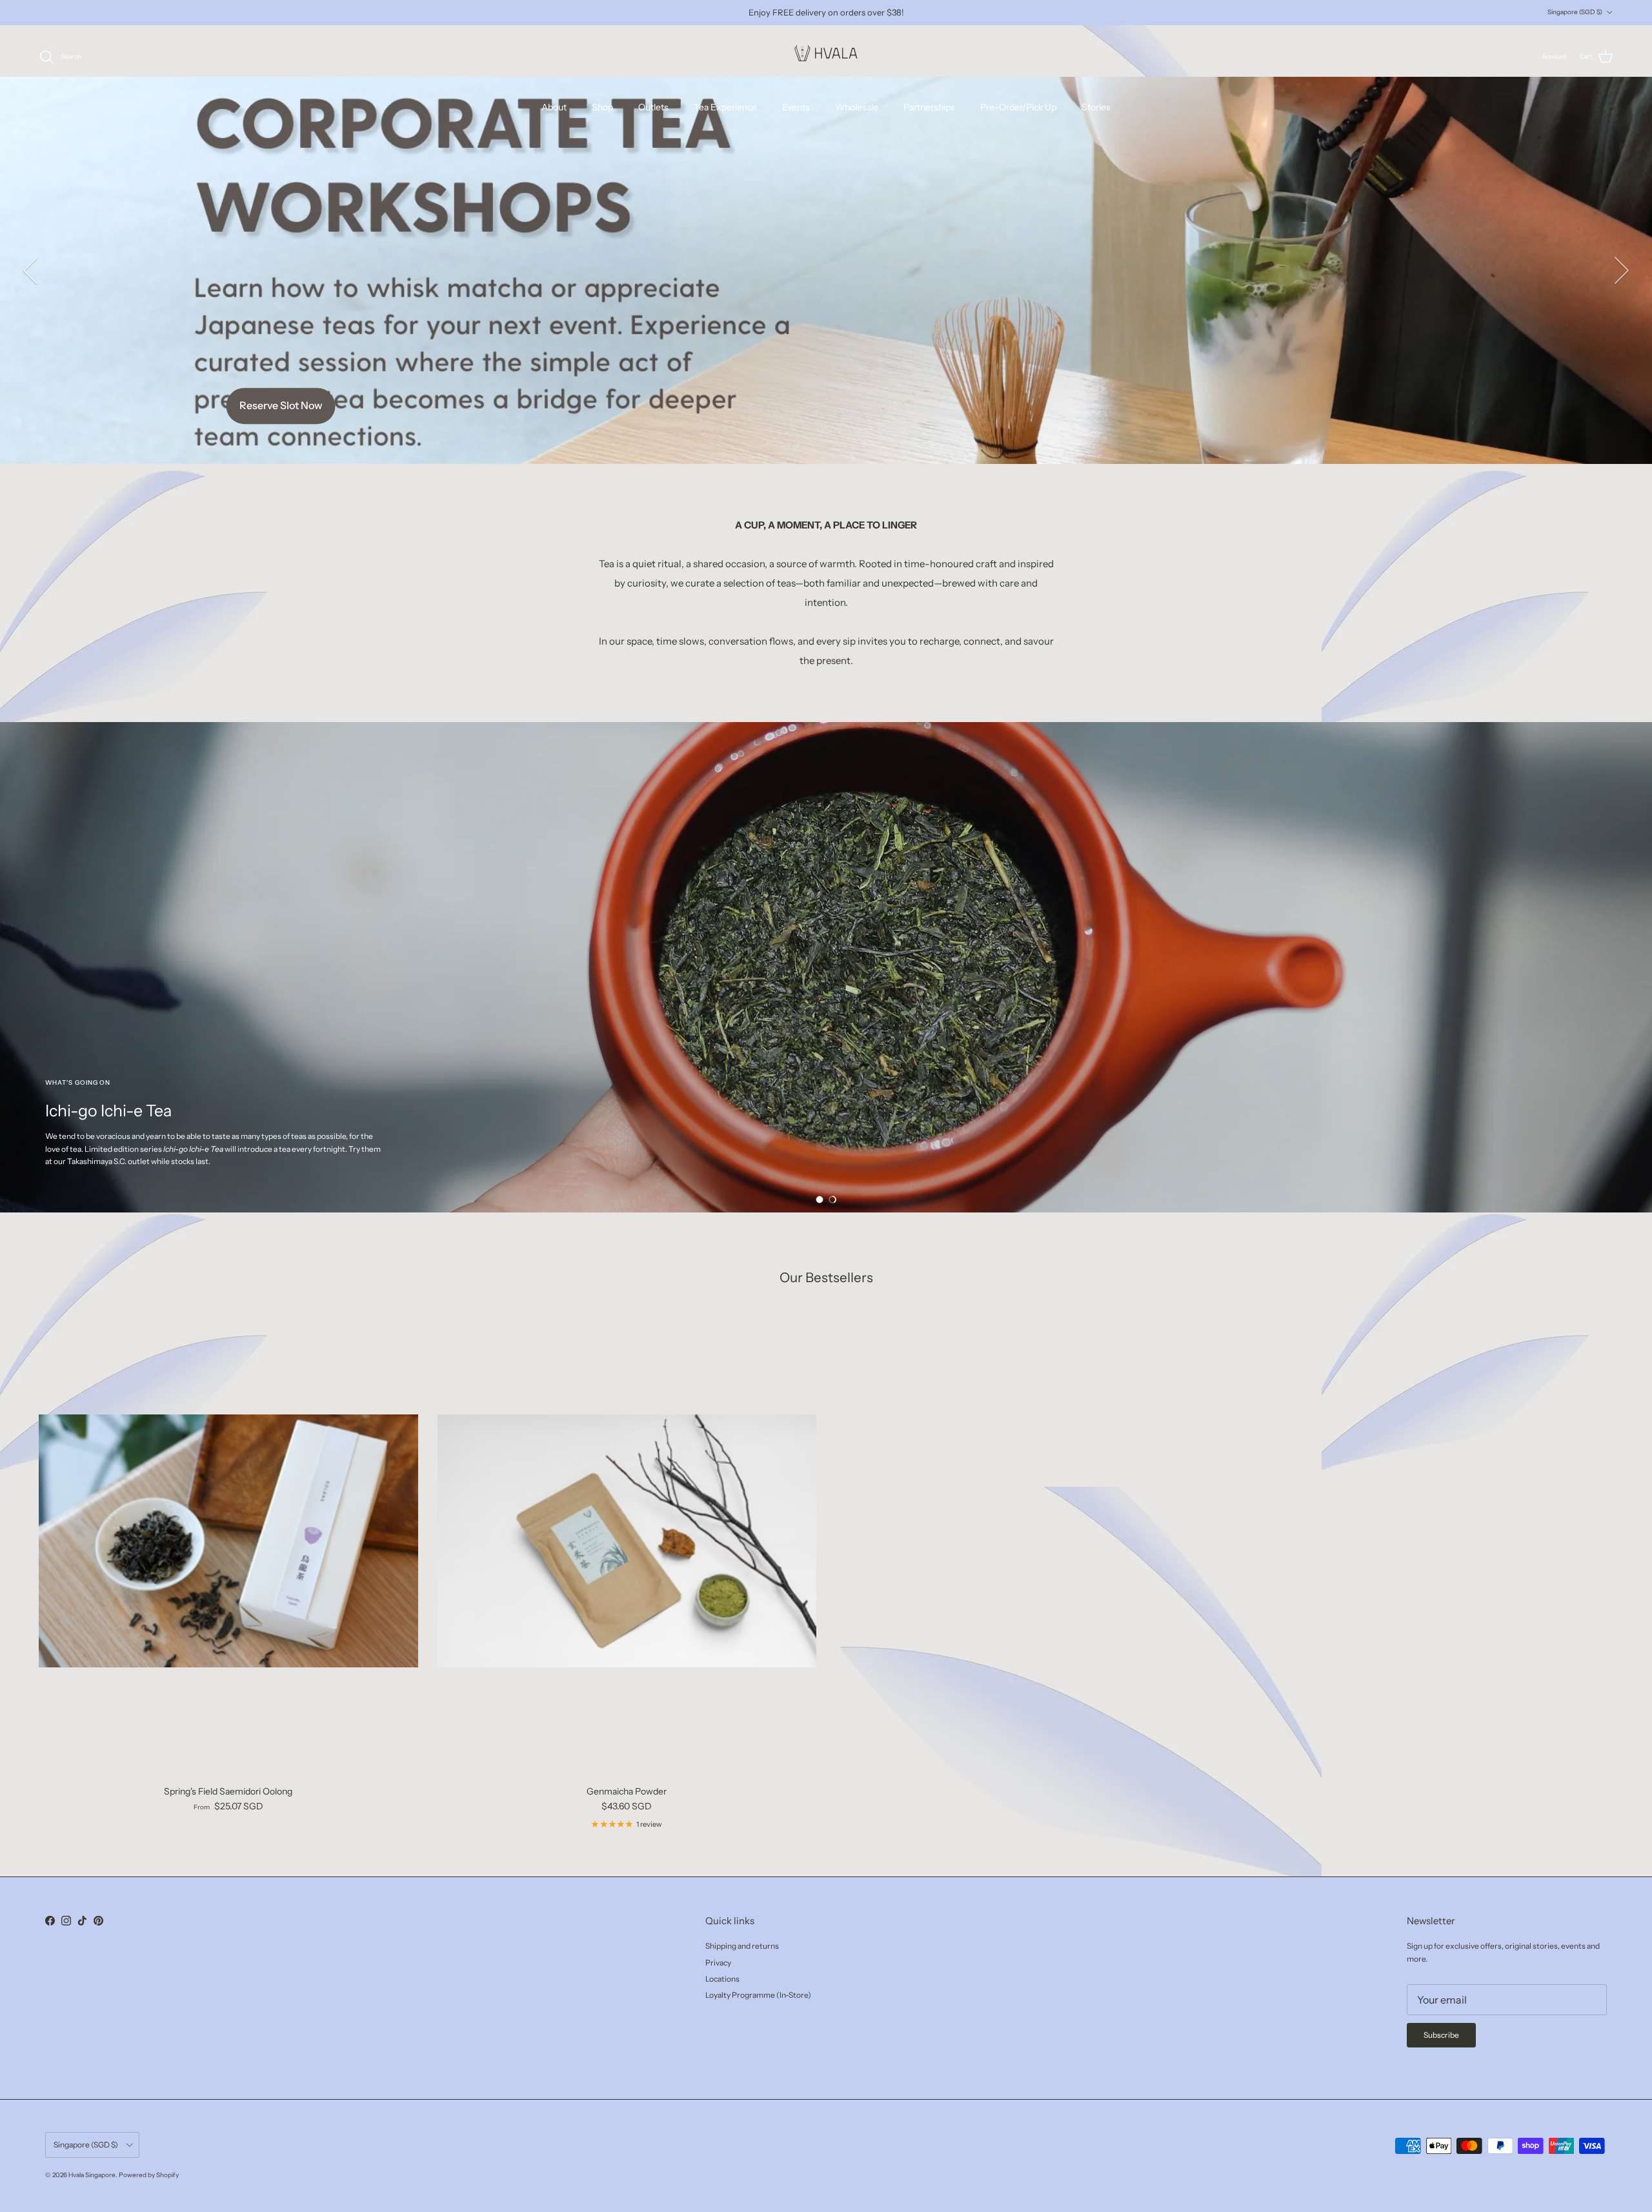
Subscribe (1441, 2035)
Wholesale (857, 107)
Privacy (718, 1963)
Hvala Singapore (92, 2175)
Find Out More (826, 328)
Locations (722, 1979)
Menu (826, 967)
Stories (1096, 107)
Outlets (653, 107)
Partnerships (929, 107)
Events (796, 107)
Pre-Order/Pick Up (1018, 107)
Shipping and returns (742, 1946)
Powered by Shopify (149, 2175)
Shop (602, 107)
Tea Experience (725, 107)
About (554, 107)
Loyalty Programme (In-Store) (758, 1995)
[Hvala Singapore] (826, 57)
